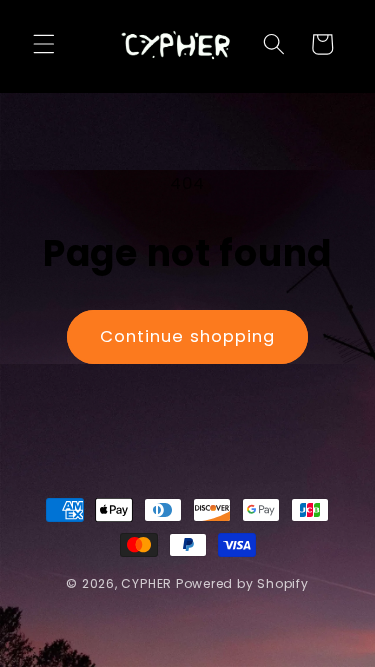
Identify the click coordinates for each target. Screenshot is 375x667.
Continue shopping (188, 336)
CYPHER (146, 583)
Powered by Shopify (242, 583)
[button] (44, 44)
